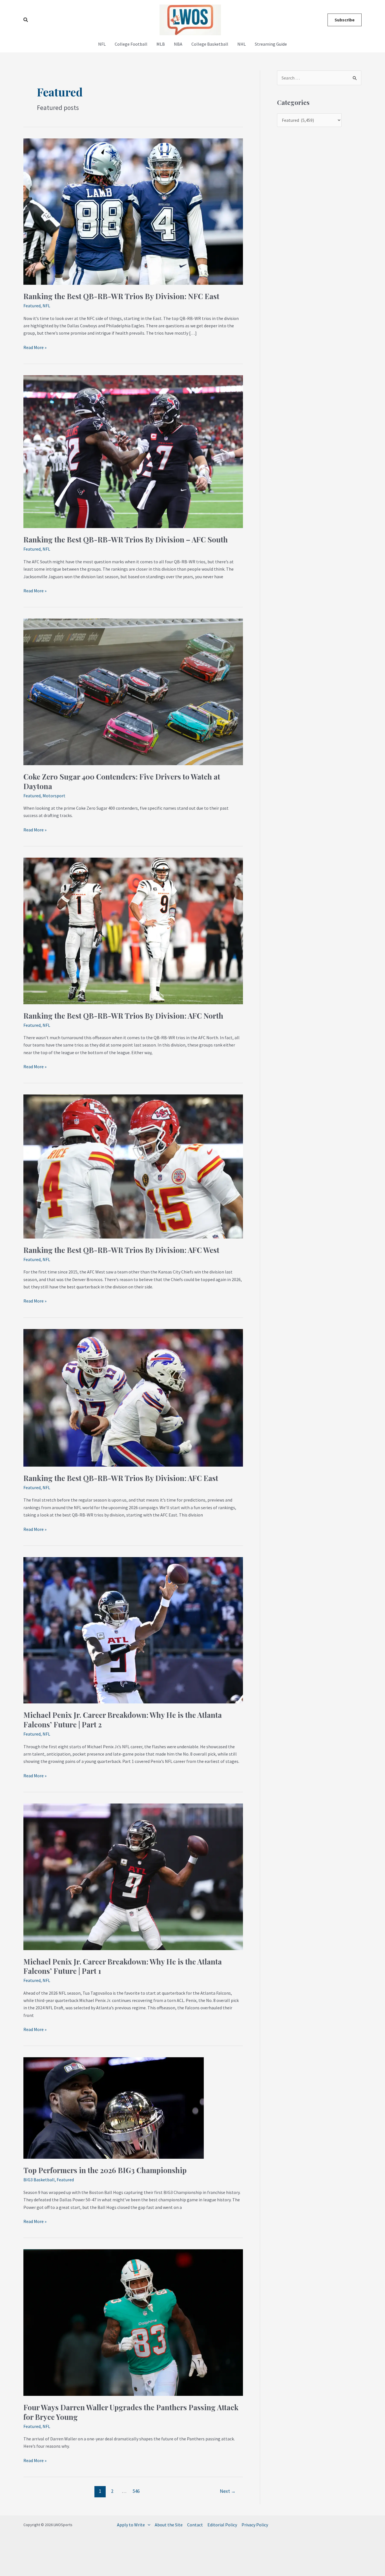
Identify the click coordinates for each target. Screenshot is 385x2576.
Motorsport (54, 796)
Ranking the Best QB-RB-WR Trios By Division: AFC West (121, 1250)
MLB (161, 44)
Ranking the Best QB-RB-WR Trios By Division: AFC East (121, 1478)
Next (228, 2491)
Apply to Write (131, 2525)
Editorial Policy (222, 2525)
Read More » (35, 347)
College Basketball (210, 44)
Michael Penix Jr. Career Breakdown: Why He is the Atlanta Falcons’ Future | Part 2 (123, 1720)
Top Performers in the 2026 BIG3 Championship (105, 2170)
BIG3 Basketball (39, 2180)
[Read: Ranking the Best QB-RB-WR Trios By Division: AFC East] (133, 1397)
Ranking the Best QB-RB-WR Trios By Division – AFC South (126, 539)
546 (136, 2491)
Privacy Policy (255, 2525)
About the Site (169, 2525)
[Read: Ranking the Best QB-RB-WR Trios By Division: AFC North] (133, 930)
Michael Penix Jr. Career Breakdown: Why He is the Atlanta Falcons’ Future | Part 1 (123, 1966)
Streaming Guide (271, 44)
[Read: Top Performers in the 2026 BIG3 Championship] (114, 2107)
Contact (195, 2525)
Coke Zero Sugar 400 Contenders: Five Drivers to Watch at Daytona (122, 781)
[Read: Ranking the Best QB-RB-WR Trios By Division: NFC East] (133, 211)
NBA (178, 44)
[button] (26, 20)
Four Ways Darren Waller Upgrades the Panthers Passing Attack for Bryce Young (131, 2412)
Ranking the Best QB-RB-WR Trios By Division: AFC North (123, 1016)
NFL (102, 44)
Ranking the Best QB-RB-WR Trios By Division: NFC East (121, 296)
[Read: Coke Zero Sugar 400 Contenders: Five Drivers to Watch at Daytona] (133, 691)
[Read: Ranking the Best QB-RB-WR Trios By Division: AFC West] (133, 1166)
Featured (32, 306)
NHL (242, 44)
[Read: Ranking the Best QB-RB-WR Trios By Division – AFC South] (133, 451)
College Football (131, 44)
